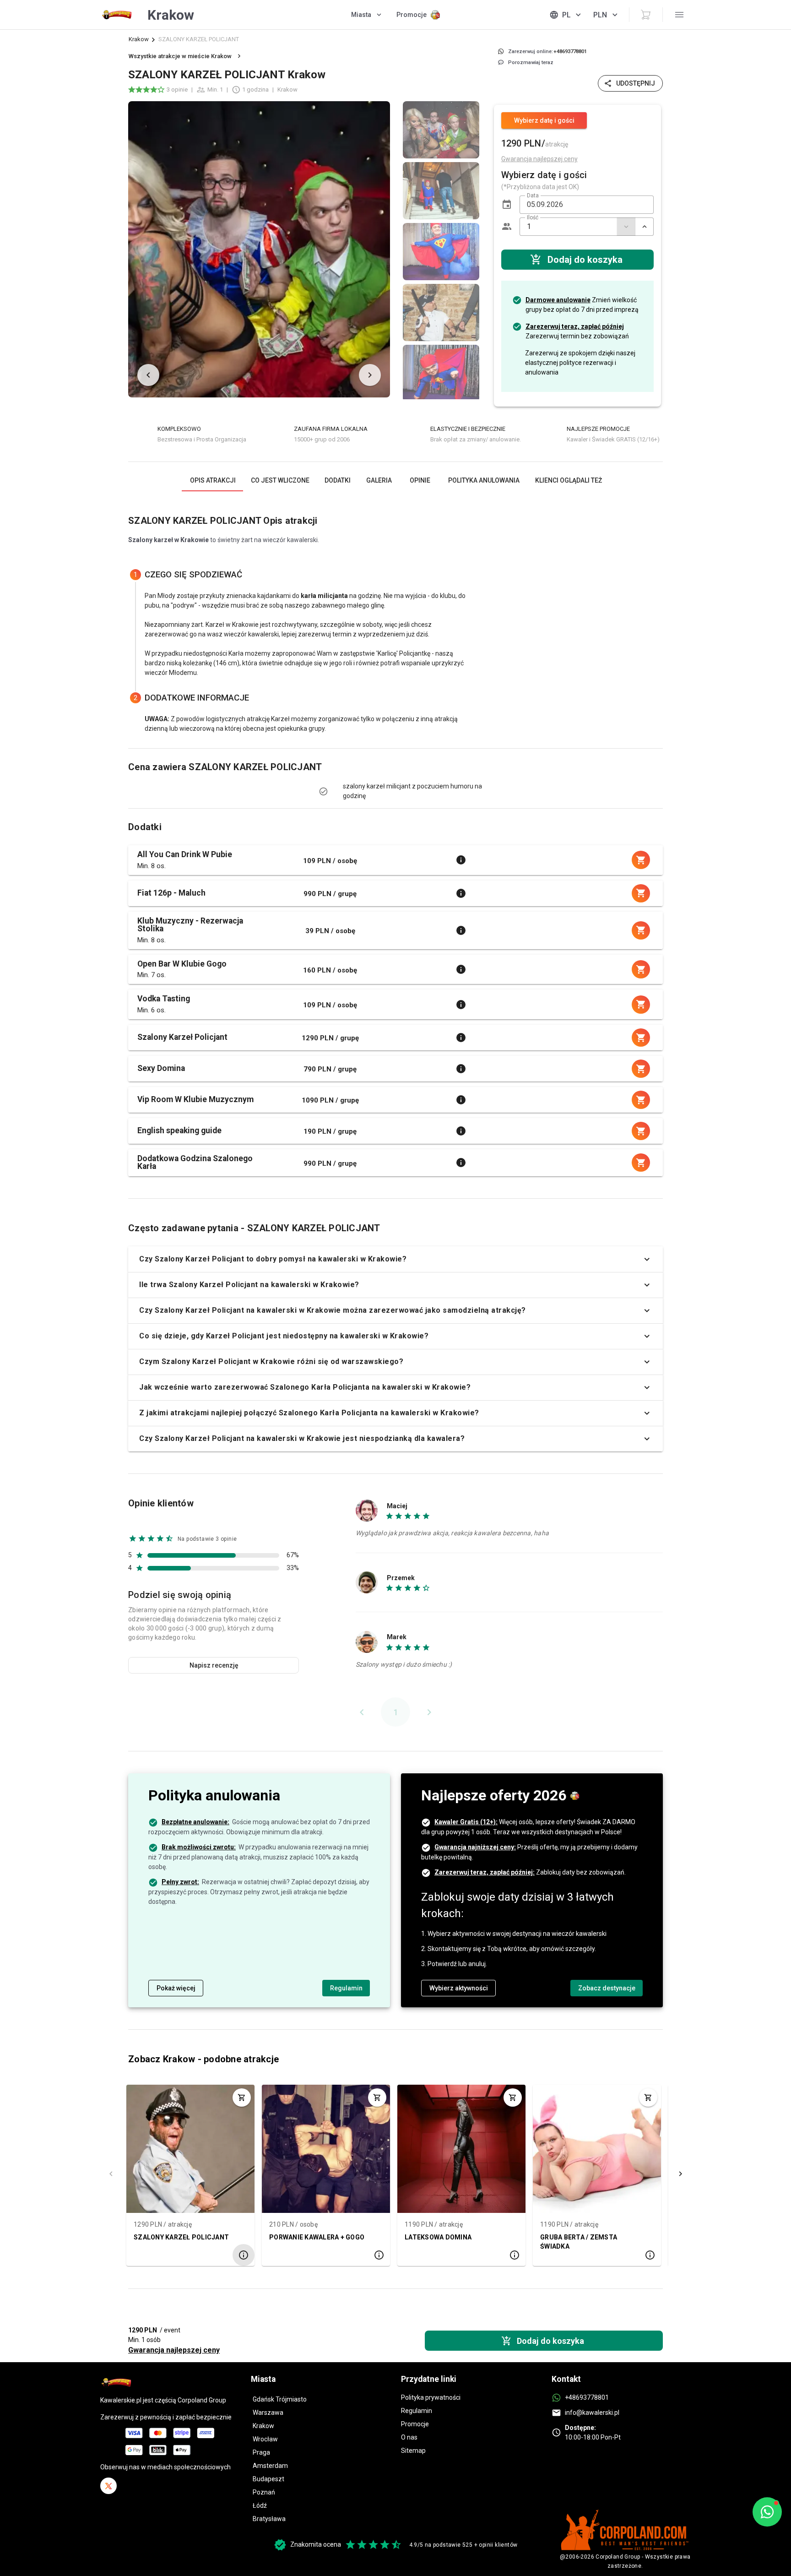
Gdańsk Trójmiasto (280, 2399)
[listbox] (441, 249)
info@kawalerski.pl (592, 2413)
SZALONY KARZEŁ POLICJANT (181, 2237)
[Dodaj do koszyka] (242, 2098)
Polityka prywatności (431, 2397)
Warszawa (268, 2413)
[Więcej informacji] (461, 860)
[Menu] (679, 15)
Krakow (139, 39)
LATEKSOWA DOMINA (438, 2237)
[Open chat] (767, 2512)
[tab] (212, 480)
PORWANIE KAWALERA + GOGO (317, 2237)
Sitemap (413, 2451)
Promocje (415, 2424)
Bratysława (269, 2519)
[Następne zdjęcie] (370, 375)
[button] (507, 205)
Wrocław (265, 2439)
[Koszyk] (646, 15)
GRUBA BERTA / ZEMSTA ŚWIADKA (579, 2241)
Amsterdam (270, 2466)
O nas (409, 2437)
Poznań (264, 2492)
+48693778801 (587, 2397)
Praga (261, 2452)
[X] (108, 2486)
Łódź (260, 2505)
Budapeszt (268, 2479)
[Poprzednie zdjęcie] (148, 375)
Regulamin (417, 2411)
